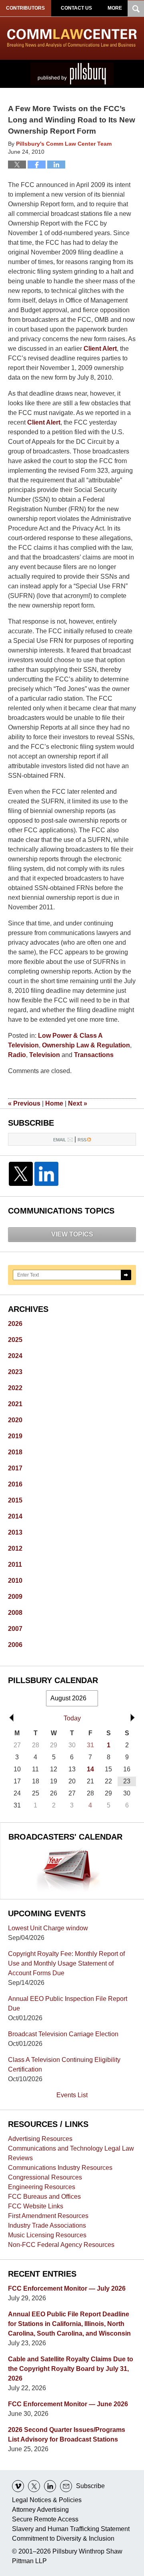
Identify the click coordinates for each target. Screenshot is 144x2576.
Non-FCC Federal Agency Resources (61, 2245)
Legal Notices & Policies (47, 2500)
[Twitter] (21, 1174)
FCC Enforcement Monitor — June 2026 (68, 2404)
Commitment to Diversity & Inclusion (63, 2538)
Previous (24, 1103)
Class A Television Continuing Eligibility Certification (64, 2065)
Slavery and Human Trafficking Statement (71, 2529)
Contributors (25, 8)
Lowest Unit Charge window (48, 1928)
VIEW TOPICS (72, 1234)
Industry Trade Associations (47, 2225)
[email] (66, 2486)
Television (45, 1055)
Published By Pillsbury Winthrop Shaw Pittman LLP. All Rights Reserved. (72, 74)
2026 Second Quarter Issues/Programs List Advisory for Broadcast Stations (67, 2435)
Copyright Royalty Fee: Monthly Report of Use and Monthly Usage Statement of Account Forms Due (66, 1963)
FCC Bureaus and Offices (44, 2197)
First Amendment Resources (48, 2216)
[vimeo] (18, 2486)
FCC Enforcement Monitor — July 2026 (67, 2288)
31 (90, 1745)
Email (60, 1140)
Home (54, 1103)
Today (72, 1718)
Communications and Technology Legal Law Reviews (71, 2153)
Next (78, 1103)
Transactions (94, 1055)
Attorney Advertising (40, 2510)
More (115, 8)
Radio (17, 1055)
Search (126, 1275)
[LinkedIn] (46, 1174)
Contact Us (76, 8)
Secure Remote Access (45, 2519)
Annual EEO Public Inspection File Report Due (68, 2004)
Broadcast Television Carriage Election (63, 2034)
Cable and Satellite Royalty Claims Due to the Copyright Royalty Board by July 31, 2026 (71, 2369)
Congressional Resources (45, 2177)
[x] (34, 2486)
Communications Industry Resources (60, 2168)
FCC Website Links (36, 2206)
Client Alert (100, 349)
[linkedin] (50, 2486)
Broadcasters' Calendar (65, 1837)
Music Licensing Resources (47, 2235)
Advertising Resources (40, 2139)
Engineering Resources (42, 2187)
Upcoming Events (47, 1913)
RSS (82, 1140)
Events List (72, 2095)
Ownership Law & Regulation (86, 1045)
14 (90, 1769)
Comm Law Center (72, 38)
